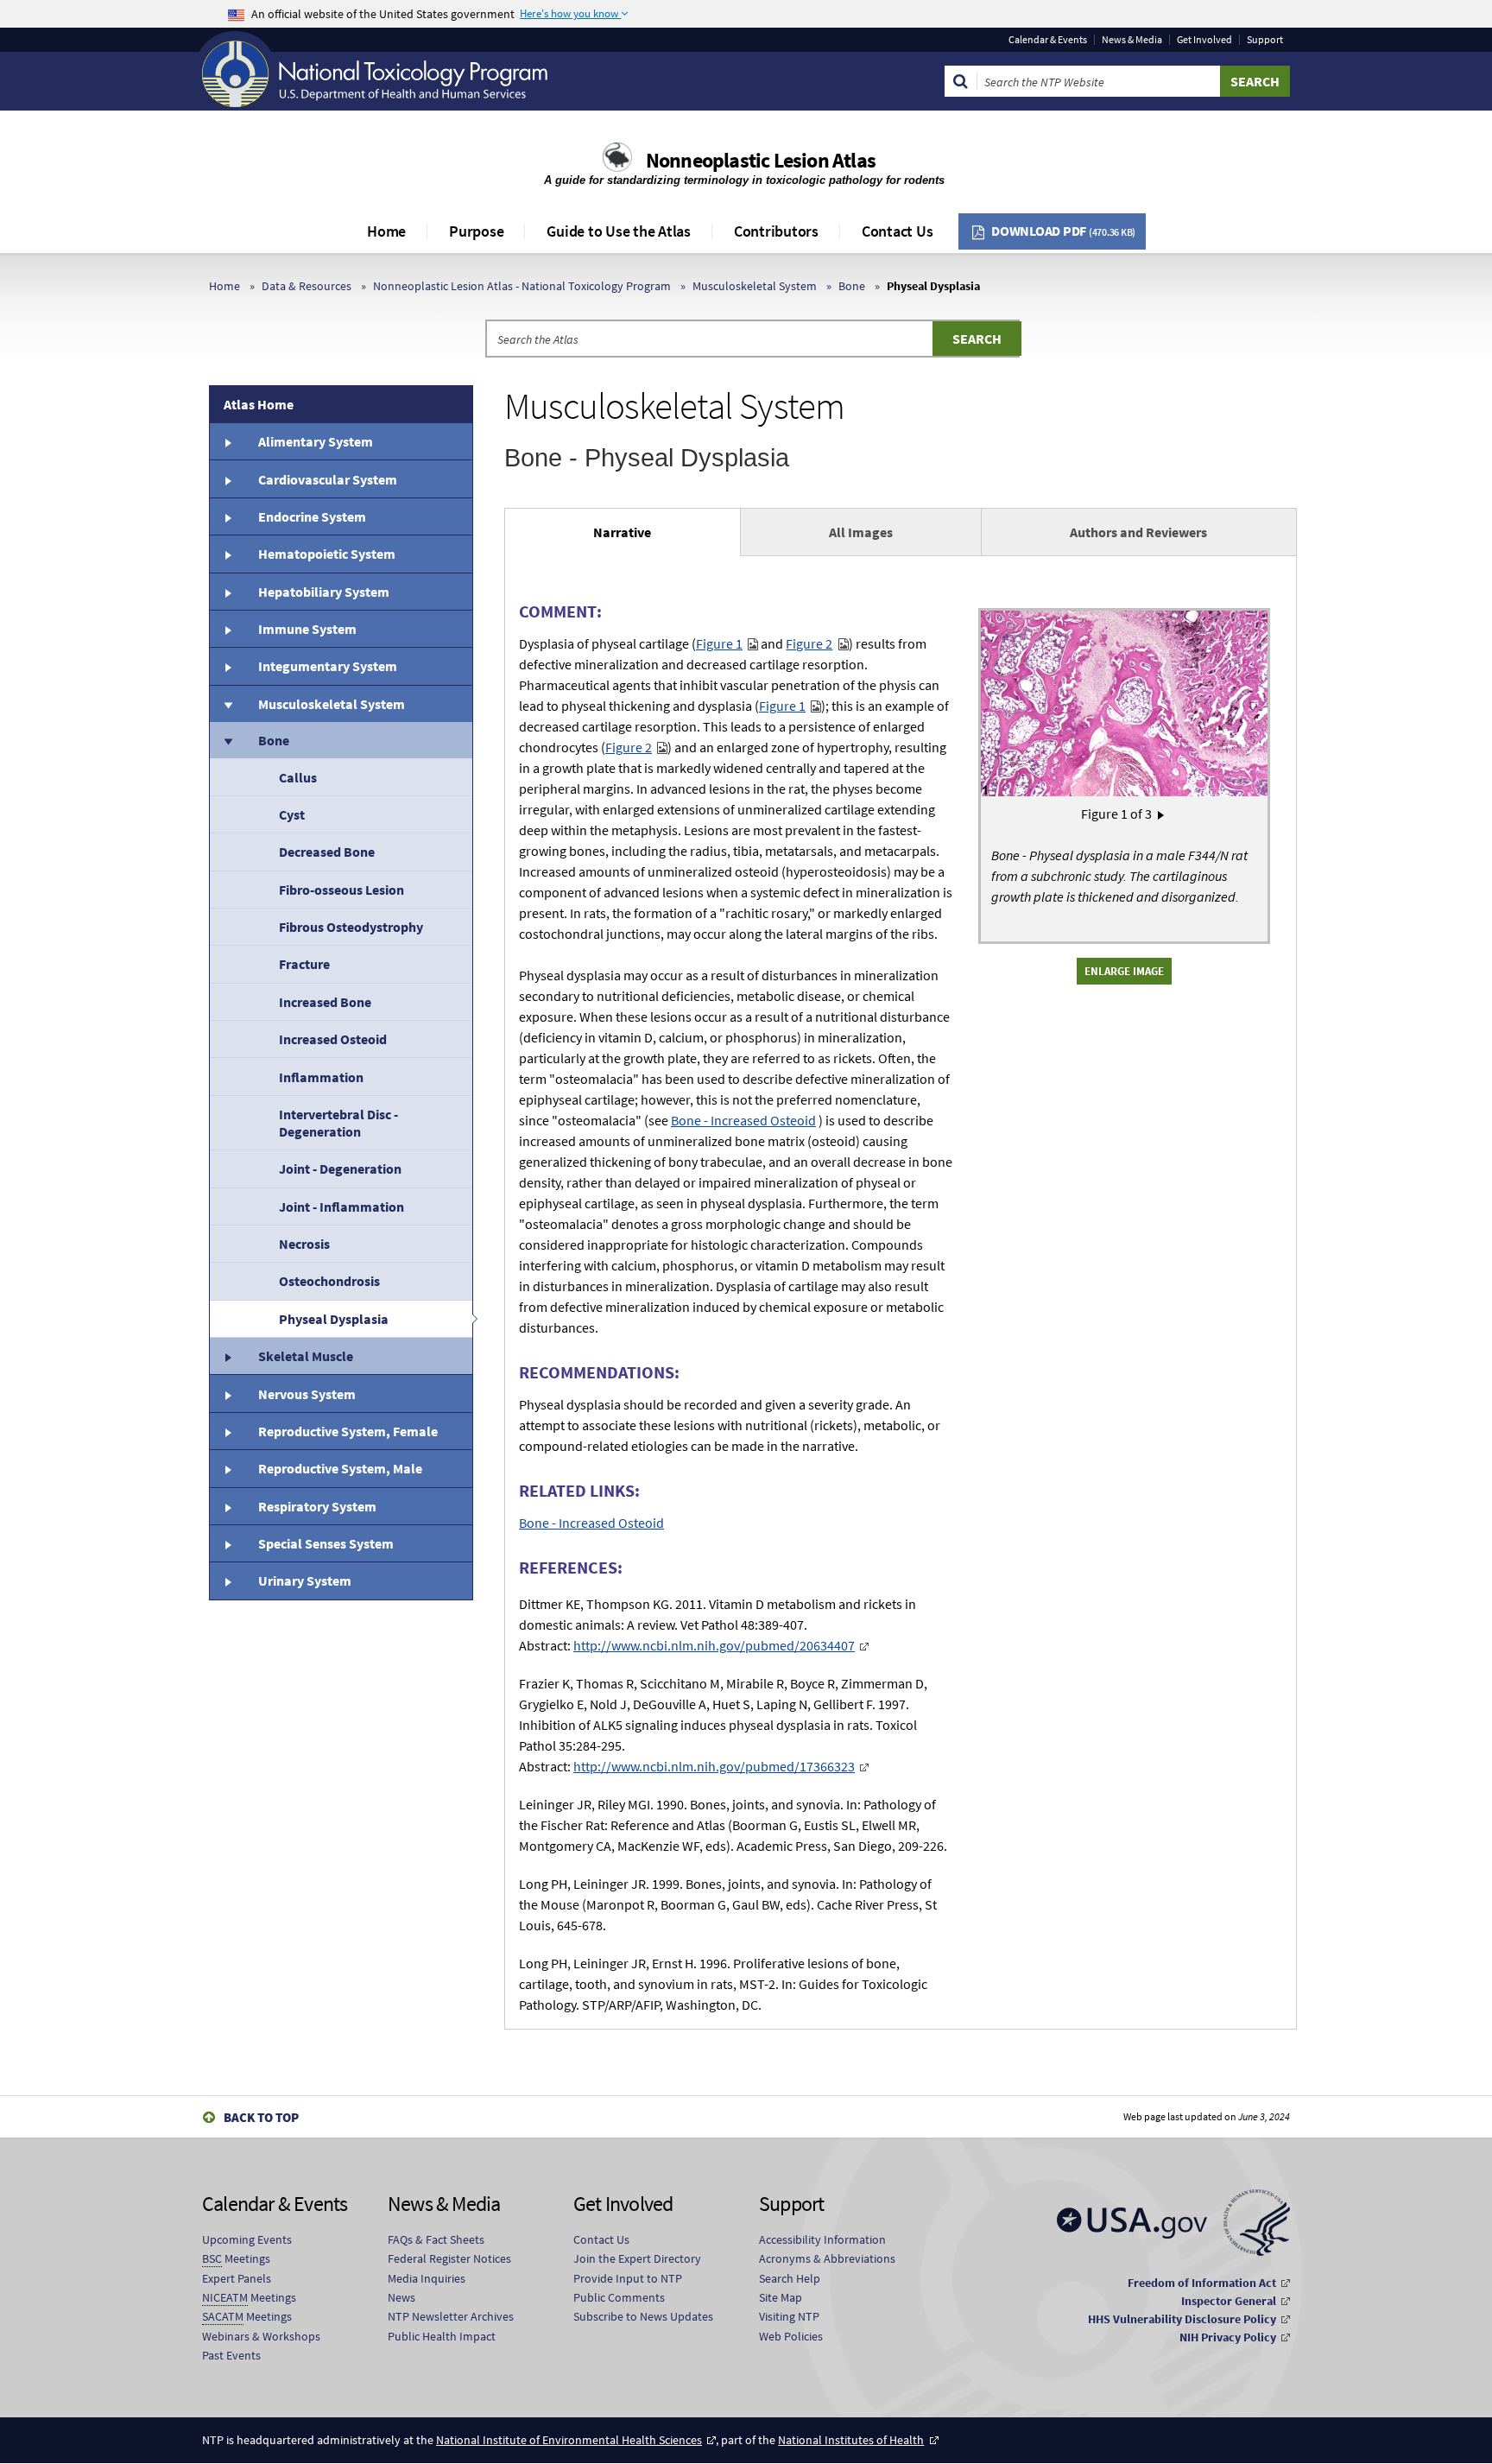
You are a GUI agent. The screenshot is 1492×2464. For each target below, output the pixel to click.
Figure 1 (719, 643)
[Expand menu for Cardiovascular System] (227, 478)
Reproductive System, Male (340, 1468)
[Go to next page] (1161, 814)
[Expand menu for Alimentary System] (227, 441)
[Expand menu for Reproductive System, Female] (227, 1431)
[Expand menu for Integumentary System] (227, 666)
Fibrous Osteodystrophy (351, 927)
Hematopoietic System (327, 554)
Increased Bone (325, 1002)
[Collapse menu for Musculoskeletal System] (227, 704)
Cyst (292, 814)
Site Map (781, 2297)
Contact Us (898, 231)
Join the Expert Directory (637, 2258)
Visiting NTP (789, 2316)
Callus (298, 777)
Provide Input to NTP (628, 2278)
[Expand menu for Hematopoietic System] (227, 554)
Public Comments (619, 2297)
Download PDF (1063, 231)
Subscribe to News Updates (643, 2316)
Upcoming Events (247, 2239)
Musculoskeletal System (755, 286)
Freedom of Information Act (1202, 2283)
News (401, 2297)
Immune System (307, 629)
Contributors (776, 231)
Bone (852, 286)
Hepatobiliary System (324, 592)
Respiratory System (317, 1506)
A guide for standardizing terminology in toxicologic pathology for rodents (746, 180)
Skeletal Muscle (306, 1356)
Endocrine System (312, 516)
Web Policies (791, 2336)
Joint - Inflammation (341, 1207)
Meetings (236, 2258)
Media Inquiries (427, 2278)
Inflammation (321, 1077)
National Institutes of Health (851, 2440)
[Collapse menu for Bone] (227, 740)
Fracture (304, 964)
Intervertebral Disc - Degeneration (338, 1123)
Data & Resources (307, 286)
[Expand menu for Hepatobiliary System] (227, 592)
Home (386, 231)
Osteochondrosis (329, 1281)
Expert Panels (237, 2278)
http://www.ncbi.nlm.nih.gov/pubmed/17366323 (714, 1766)
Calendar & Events (1048, 40)
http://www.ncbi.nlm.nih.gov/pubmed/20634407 (714, 1645)
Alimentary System (316, 441)
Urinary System (305, 1580)
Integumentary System (328, 666)
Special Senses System (326, 1543)
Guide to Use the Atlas (619, 231)
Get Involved (1204, 40)
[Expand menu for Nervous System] (227, 1393)
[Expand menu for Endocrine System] (227, 516)
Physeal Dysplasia (334, 1319)
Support (1265, 40)
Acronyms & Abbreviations (827, 2258)
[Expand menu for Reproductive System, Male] (227, 1468)
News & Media (1132, 40)
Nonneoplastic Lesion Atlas (761, 160)
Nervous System (307, 1394)
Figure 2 (809, 643)
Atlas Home (259, 404)
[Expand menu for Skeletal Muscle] (227, 1356)
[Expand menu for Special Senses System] (227, 1543)
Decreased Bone (327, 852)
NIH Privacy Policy (1228, 2337)
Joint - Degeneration (340, 1169)
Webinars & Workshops (261, 2336)
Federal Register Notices (449, 2258)
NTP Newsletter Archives (451, 2316)
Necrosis (304, 1244)
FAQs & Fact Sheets (436, 2239)
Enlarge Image (1124, 971)
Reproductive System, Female (348, 1431)
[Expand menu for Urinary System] (227, 1580)
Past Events (231, 2355)
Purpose (476, 231)
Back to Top (261, 2117)
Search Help (790, 2278)
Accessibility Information (822, 2239)
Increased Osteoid (333, 1039)
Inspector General (1229, 2301)
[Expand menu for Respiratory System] (227, 1506)
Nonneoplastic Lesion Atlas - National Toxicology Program (522, 286)
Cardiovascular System (328, 479)
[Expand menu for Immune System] (227, 629)
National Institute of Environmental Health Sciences (569, 2440)
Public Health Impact (442, 2336)
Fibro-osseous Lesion (341, 890)
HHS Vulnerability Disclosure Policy (1182, 2319)
